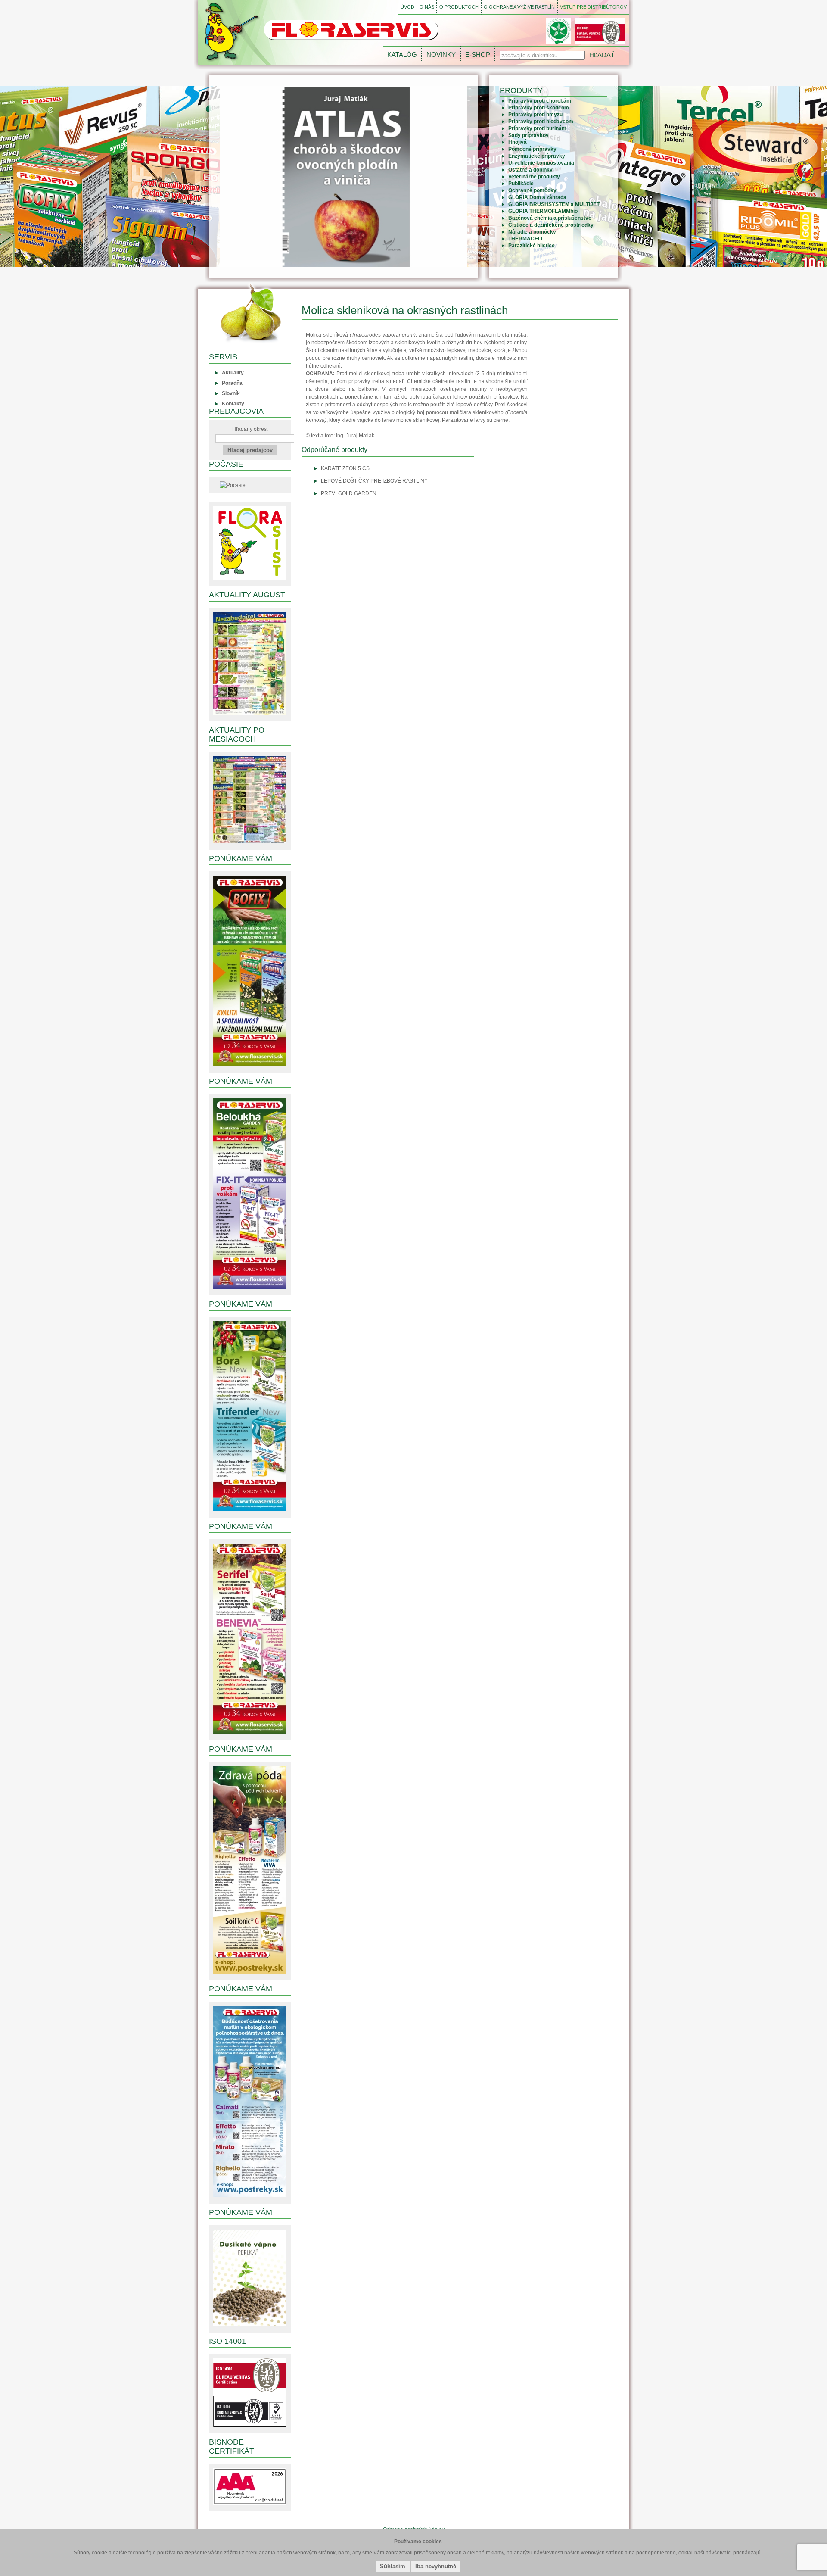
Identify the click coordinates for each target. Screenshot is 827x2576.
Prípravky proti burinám (537, 128)
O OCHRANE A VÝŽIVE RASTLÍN (519, 7)
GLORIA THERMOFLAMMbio (543, 211)
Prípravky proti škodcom (539, 108)
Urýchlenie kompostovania (541, 163)
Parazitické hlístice (532, 246)
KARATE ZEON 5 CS (345, 468)
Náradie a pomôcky (532, 232)
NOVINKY (441, 55)
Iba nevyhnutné (436, 2566)
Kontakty (233, 404)
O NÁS (427, 7)
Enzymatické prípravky (537, 156)
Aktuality (233, 373)
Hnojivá (518, 142)
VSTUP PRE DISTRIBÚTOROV (593, 7)
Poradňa (232, 383)
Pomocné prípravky (532, 149)
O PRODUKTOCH (459, 7)
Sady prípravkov (529, 135)
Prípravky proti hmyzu (535, 115)
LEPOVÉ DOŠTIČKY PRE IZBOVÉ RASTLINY (374, 481)
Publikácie (521, 184)
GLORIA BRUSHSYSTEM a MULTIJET (554, 204)
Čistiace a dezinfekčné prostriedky (551, 225)
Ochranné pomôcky (532, 190)
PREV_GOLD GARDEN (349, 493)
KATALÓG (402, 55)
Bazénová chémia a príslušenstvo (550, 218)
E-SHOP (478, 55)
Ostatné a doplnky (530, 170)
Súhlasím (393, 2566)
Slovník (231, 393)
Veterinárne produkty (534, 177)
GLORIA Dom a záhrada (537, 197)
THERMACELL (526, 239)
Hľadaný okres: (250, 429)
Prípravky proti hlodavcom (541, 122)
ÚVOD (407, 7)
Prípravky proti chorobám (540, 101)
